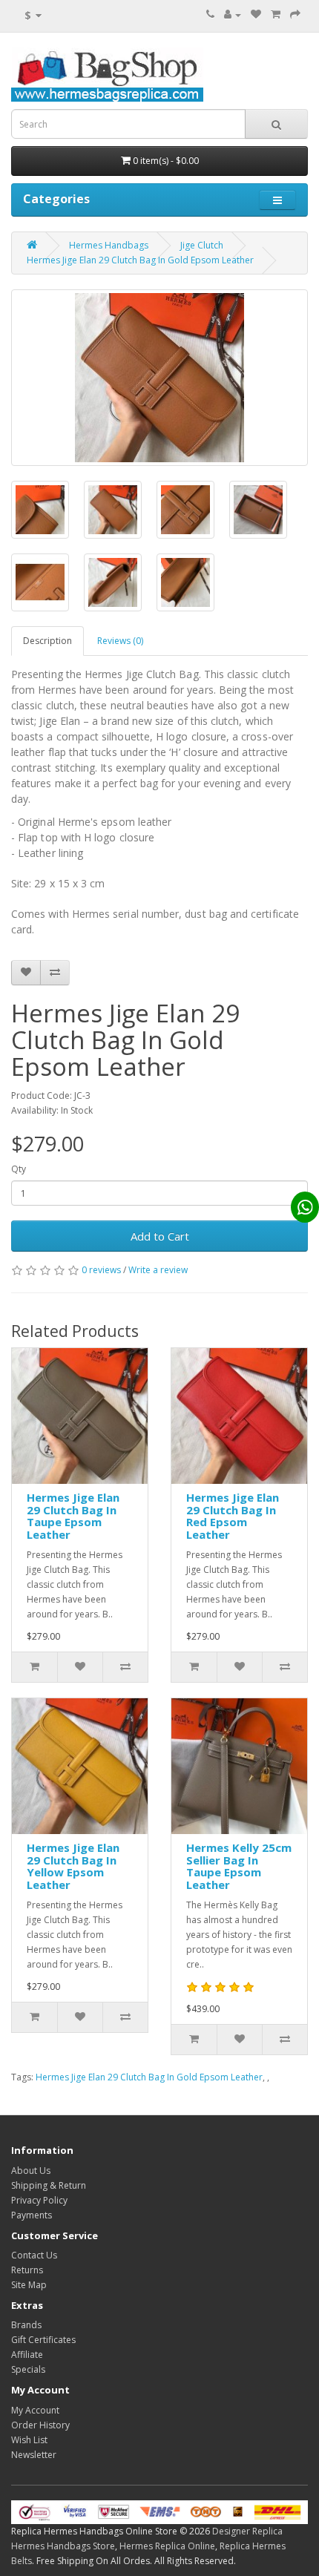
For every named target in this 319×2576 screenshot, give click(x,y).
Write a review (158, 1270)
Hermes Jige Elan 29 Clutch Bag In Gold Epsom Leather (140, 260)
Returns (27, 2270)
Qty (19, 1169)
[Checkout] (295, 14)
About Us (31, 2171)
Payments (32, 2215)
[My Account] (233, 14)
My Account (35, 2410)
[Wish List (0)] (256, 14)
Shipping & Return (49, 2185)
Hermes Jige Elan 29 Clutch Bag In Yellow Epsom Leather (73, 1866)
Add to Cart (160, 1236)
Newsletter (34, 2455)
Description (47, 641)
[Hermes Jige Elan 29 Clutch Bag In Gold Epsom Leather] (159, 378)
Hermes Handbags (109, 245)
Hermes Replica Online (167, 2546)
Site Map (29, 2285)
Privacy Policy (39, 2200)
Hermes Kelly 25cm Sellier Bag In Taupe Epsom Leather (239, 1866)
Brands (26, 2325)
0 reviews (101, 1270)
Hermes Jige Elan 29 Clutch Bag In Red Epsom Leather (233, 1516)
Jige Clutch (202, 245)
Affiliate (27, 2355)
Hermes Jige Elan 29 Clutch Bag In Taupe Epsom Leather (73, 1516)
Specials (28, 2369)
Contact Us (34, 2255)
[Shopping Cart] (276, 14)
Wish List (29, 2440)
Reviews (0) (120, 641)
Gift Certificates (43, 2340)
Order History (40, 2425)
